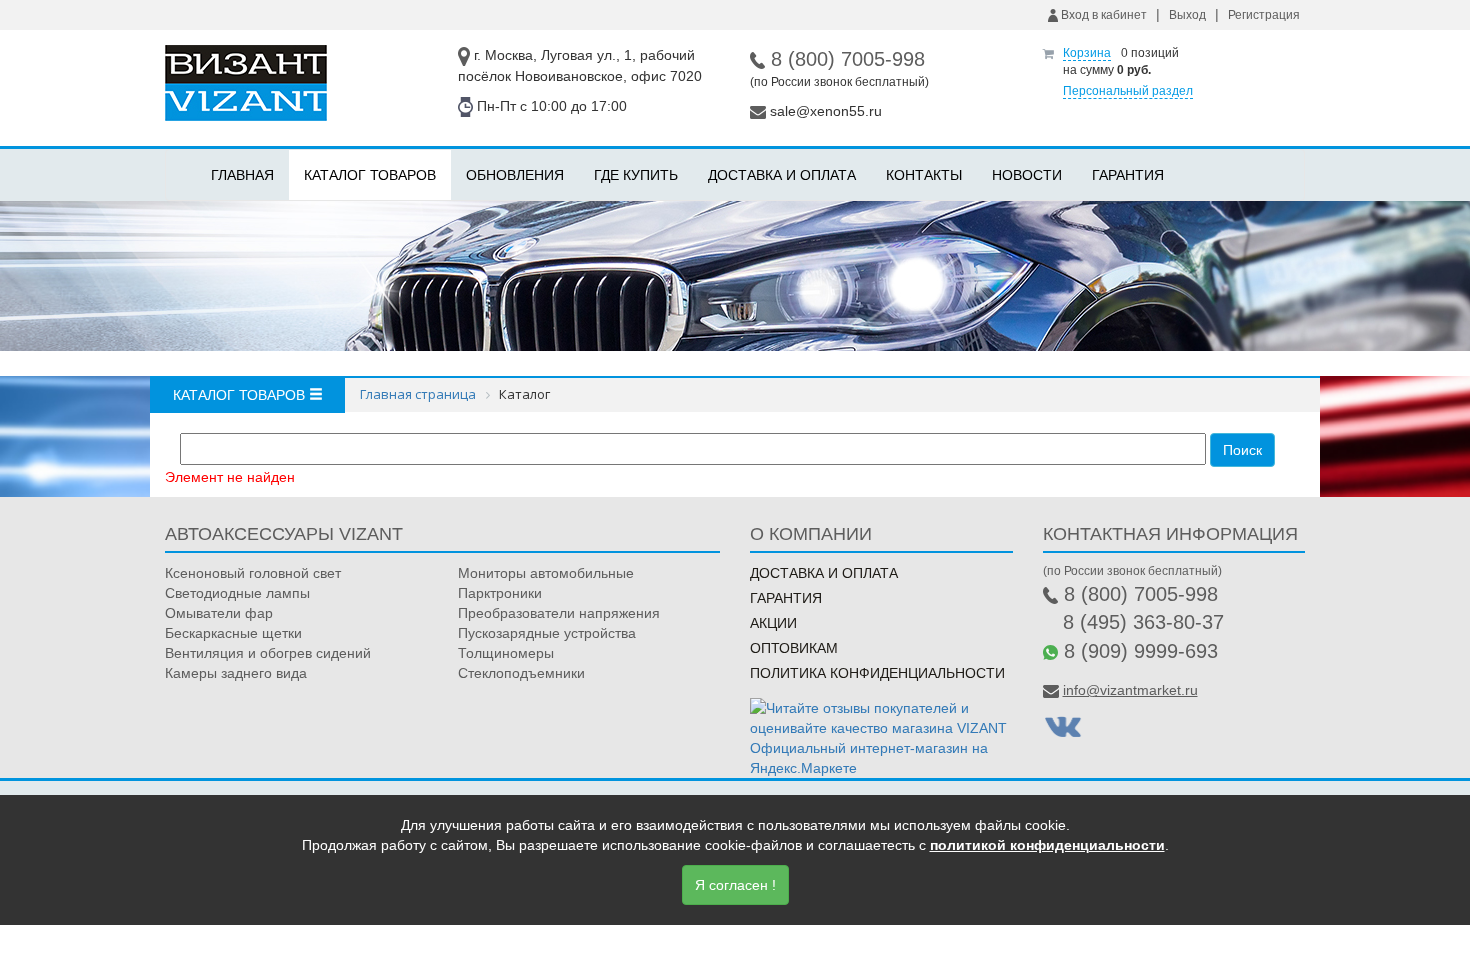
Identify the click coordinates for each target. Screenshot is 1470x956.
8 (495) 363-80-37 (1143, 622)
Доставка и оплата (782, 175)
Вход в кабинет (1102, 15)
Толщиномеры (506, 653)
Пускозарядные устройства (547, 633)
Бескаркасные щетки (233, 633)
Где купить (636, 175)
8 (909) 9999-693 (1141, 651)
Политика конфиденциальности (877, 673)
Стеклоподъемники (521, 673)
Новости (1027, 175)
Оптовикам (794, 648)
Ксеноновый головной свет (253, 573)
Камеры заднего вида (236, 673)
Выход (1187, 15)
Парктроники (500, 593)
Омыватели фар (219, 613)
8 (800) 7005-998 (848, 59)
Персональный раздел (1128, 91)
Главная (242, 175)
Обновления (515, 175)
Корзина (1087, 53)
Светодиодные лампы (237, 593)
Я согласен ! (735, 885)
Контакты (924, 175)
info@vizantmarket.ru (1130, 690)
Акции (773, 623)
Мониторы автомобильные (546, 573)
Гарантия (1128, 175)
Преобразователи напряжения (559, 613)
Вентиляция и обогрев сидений (268, 653)
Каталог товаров (370, 175)
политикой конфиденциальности (1047, 845)
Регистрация (1264, 15)
